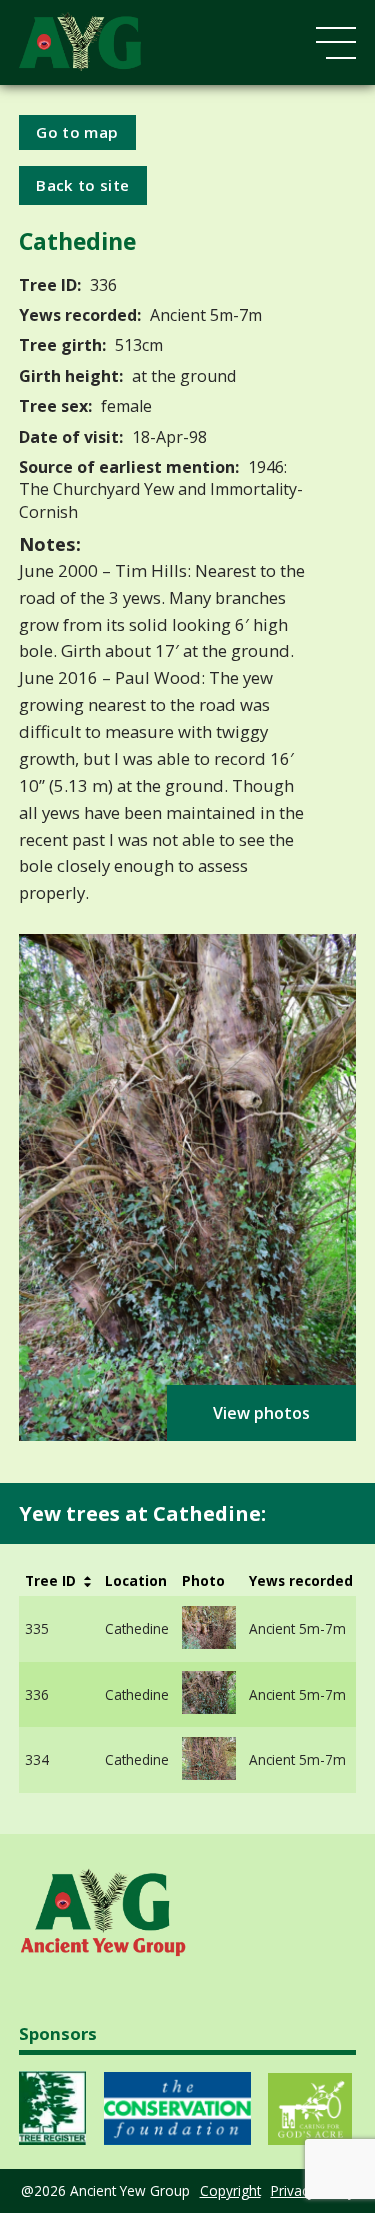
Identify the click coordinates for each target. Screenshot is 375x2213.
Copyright (230, 2190)
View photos (261, 1413)
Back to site (82, 185)
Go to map (77, 132)
